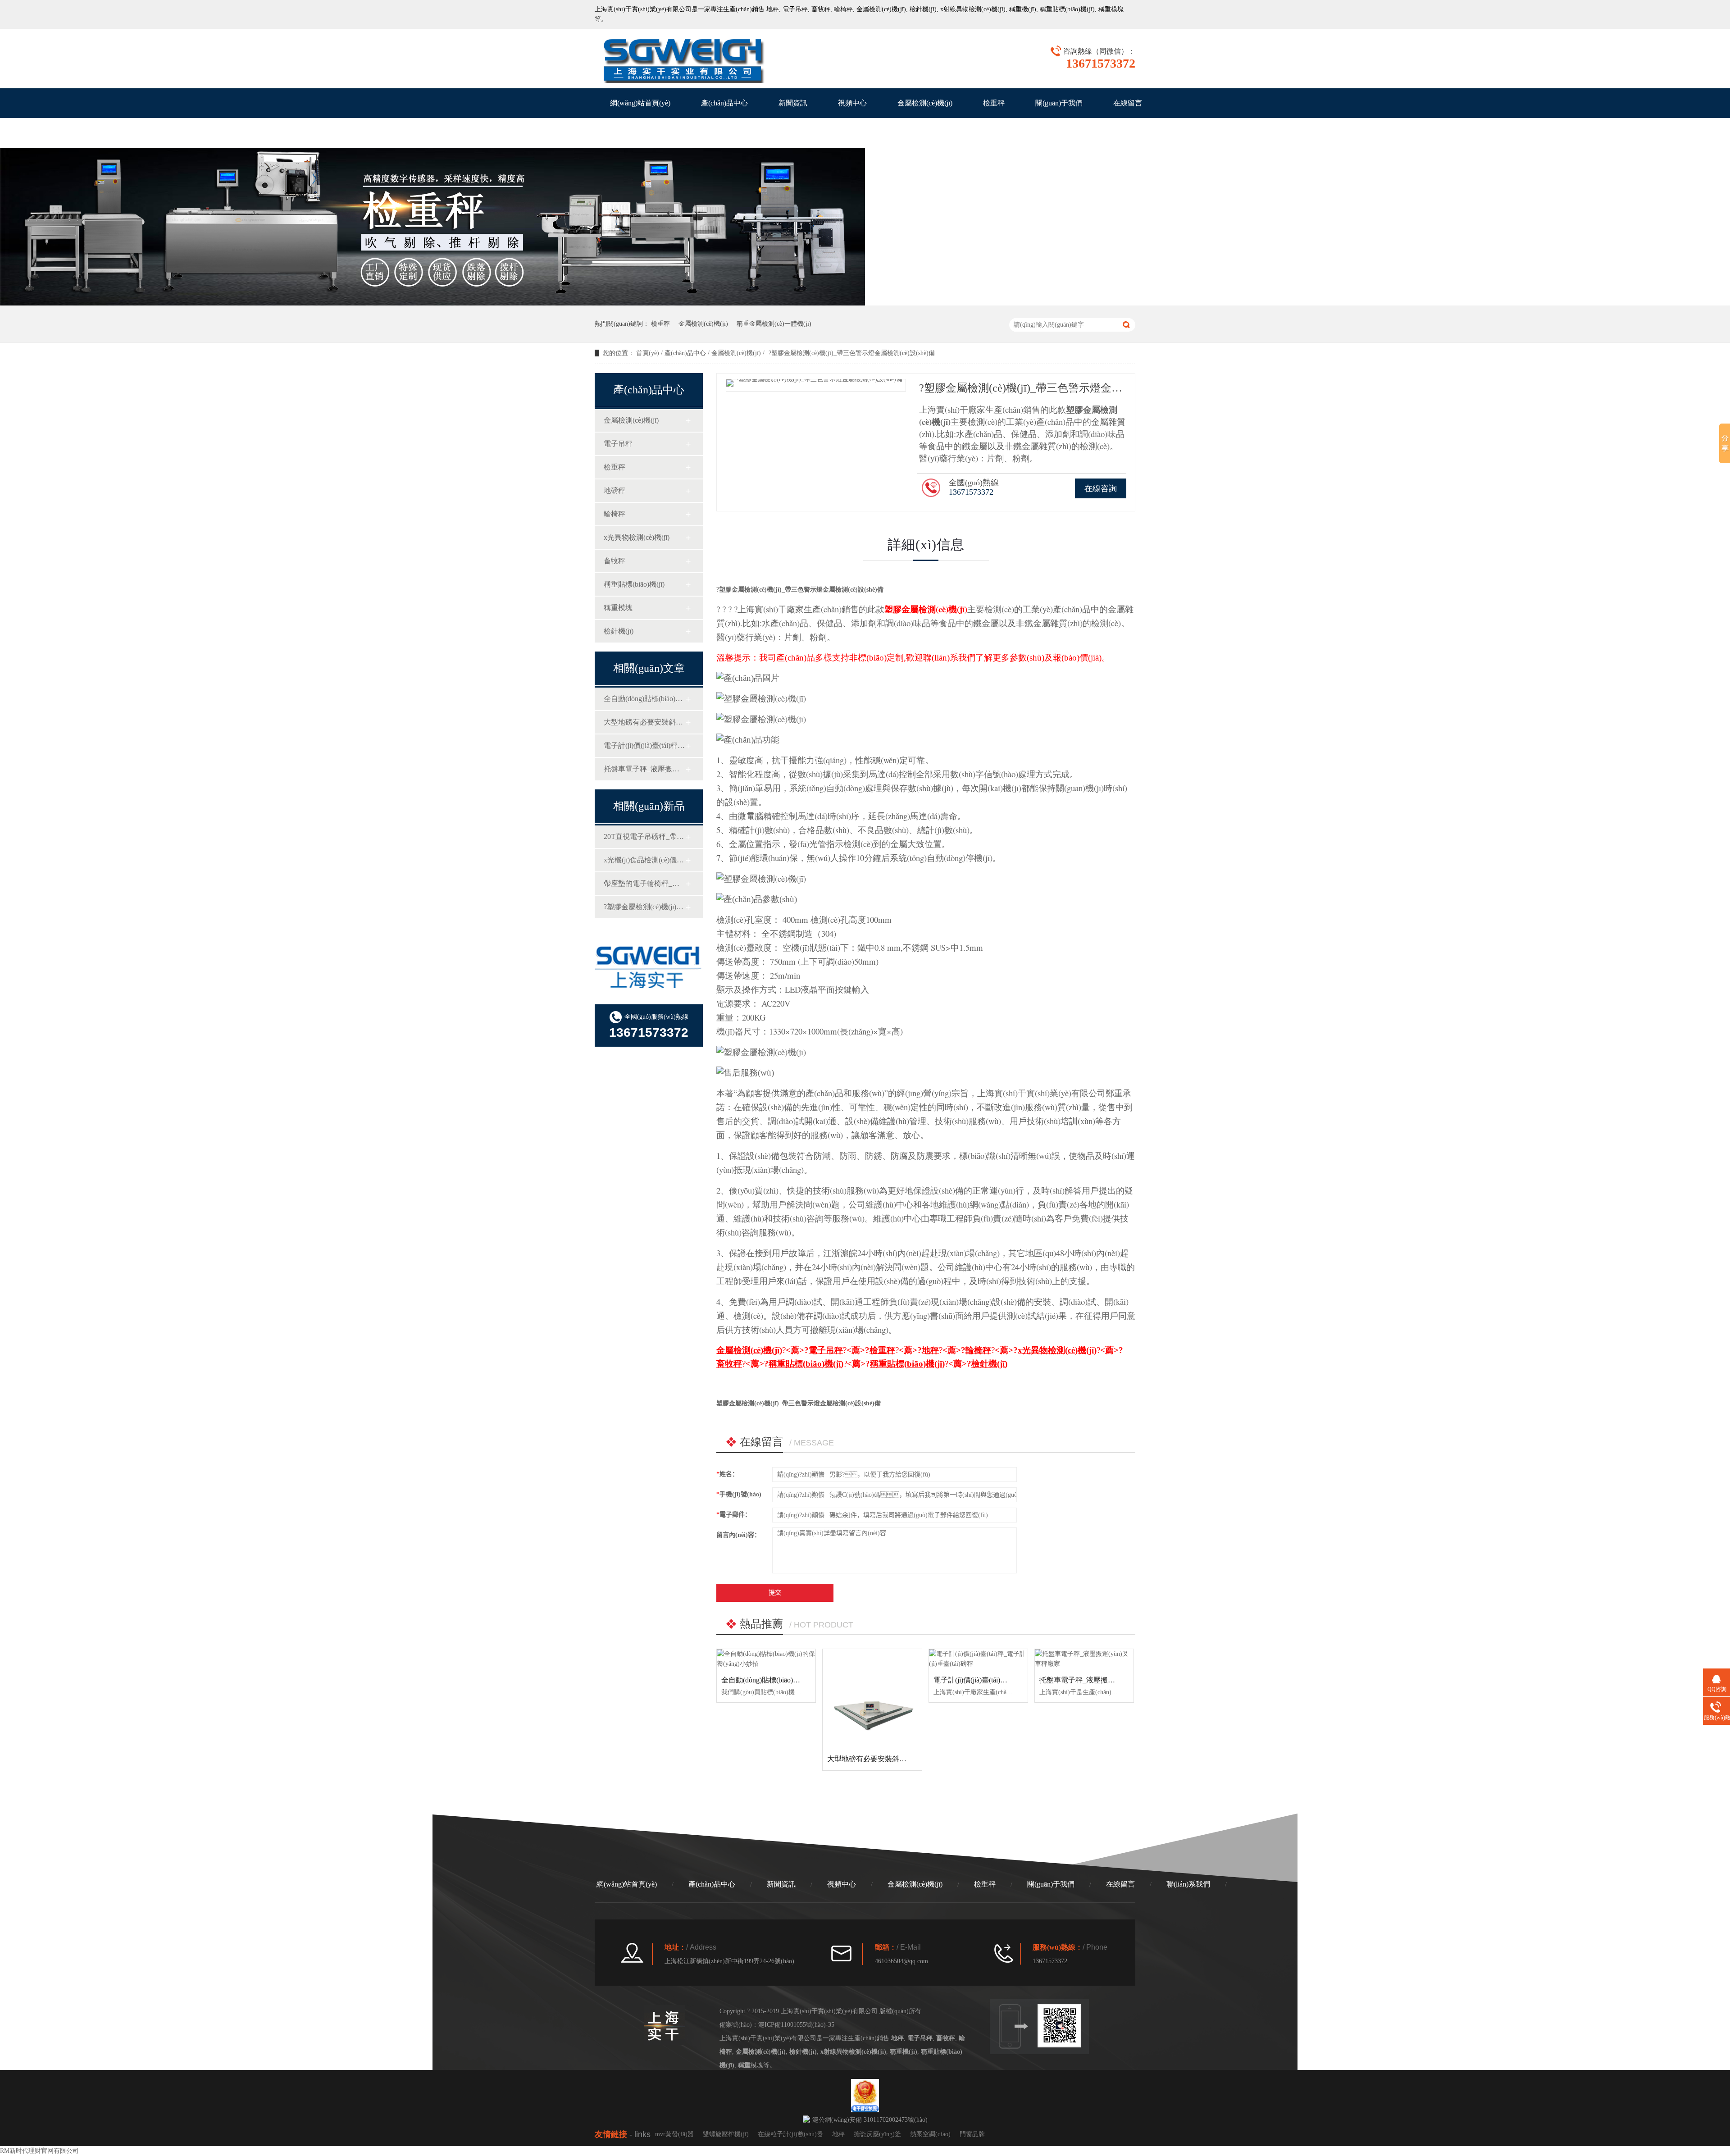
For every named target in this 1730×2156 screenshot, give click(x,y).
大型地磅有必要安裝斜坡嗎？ (874, 1759)
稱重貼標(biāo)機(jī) (1067, 9)
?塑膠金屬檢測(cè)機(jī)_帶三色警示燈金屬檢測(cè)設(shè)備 (644, 907)
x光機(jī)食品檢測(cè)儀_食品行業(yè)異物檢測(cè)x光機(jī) (644, 860)
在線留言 (1128, 103)
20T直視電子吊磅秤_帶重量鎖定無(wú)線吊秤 (644, 836)
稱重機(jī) (1023, 9)
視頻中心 (852, 103)
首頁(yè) (648, 353)
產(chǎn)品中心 (724, 103)
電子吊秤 (795, 9)
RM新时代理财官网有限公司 (39, 2151)
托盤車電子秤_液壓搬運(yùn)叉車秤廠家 (644, 769)
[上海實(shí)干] (683, 59)
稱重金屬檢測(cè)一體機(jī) (774, 324)
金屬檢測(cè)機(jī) (881, 9)
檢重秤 (994, 103)
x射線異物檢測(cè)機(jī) (973, 9)
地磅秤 (615, 490)
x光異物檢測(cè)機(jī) (637, 537)
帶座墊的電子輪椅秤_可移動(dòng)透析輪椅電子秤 (644, 883)
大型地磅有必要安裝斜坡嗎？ (644, 722)
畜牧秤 (821, 9)
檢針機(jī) (923, 9)
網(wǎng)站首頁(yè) (640, 103)
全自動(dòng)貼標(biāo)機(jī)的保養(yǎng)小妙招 (644, 699)
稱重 (1105, 9)
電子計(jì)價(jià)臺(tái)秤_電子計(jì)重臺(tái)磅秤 (644, 745)
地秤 (773, 9)
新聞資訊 (793, 103)
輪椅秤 (843, 9)
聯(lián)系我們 (632, 133)
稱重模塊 (618, 608)
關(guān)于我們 (1059, 103)
